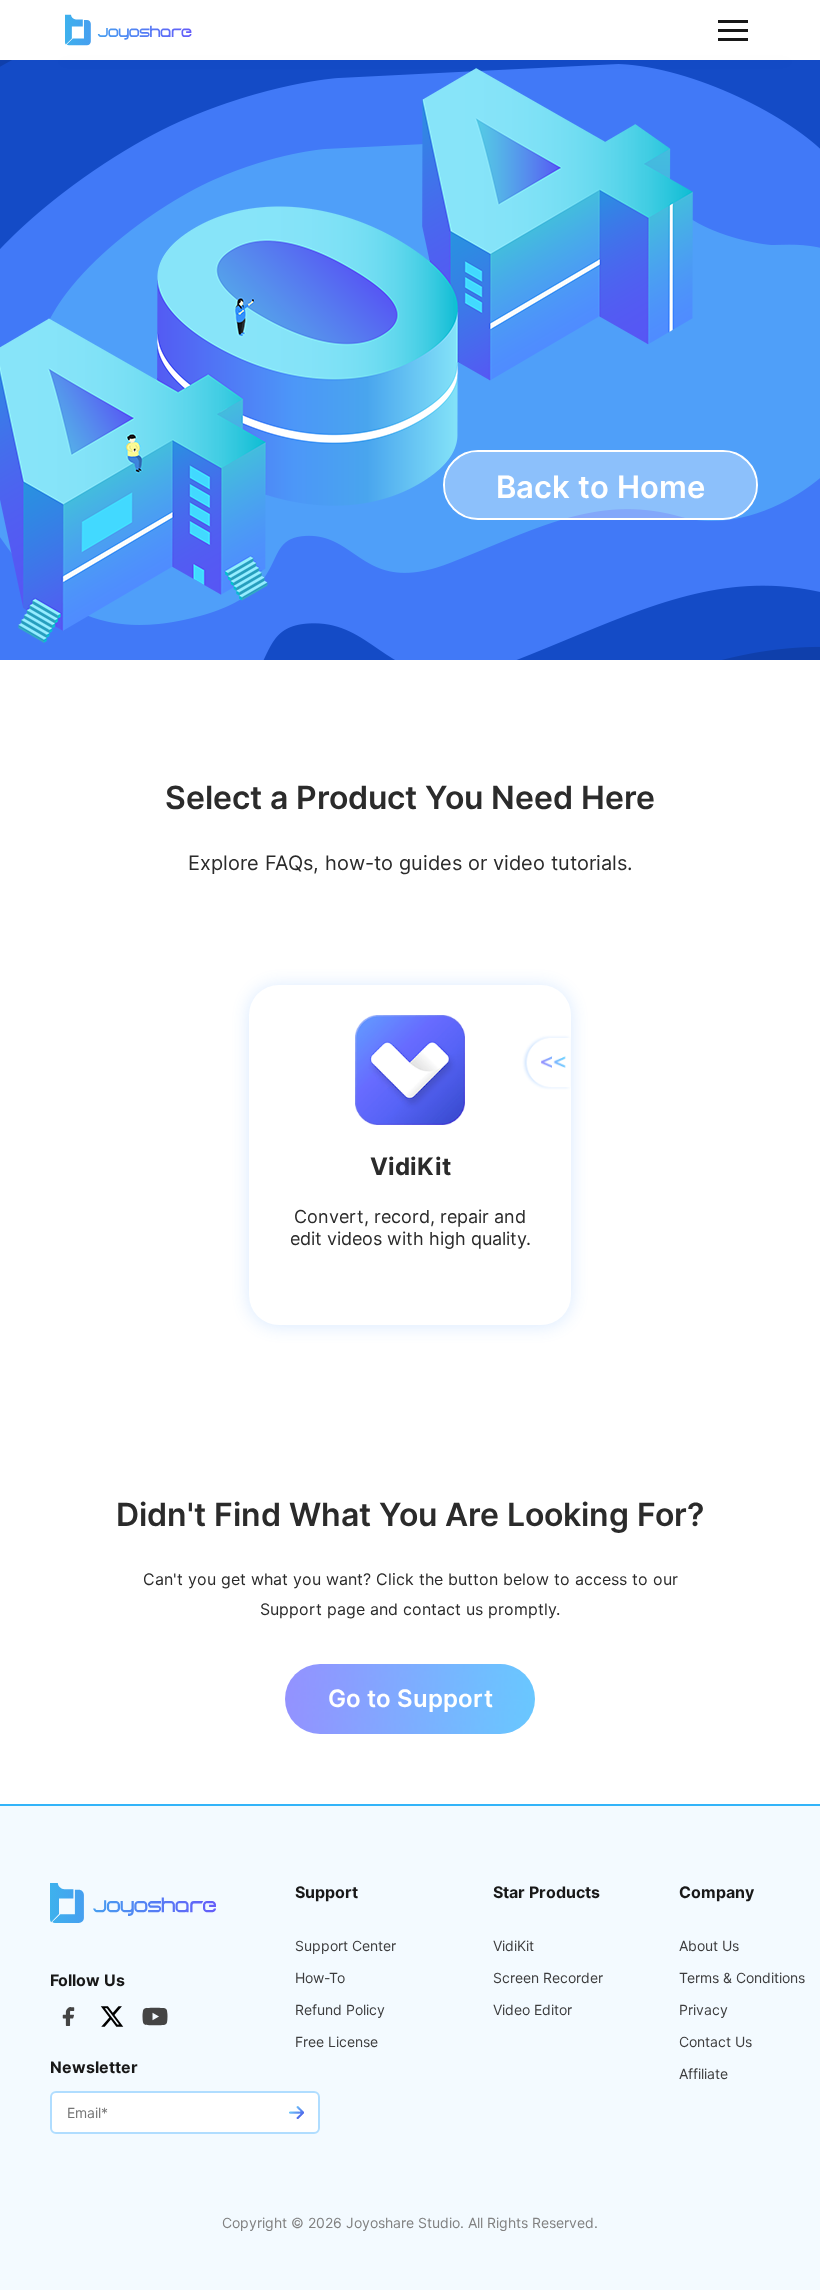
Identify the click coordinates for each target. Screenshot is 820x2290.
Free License (336, 2042)
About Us (709, 1946)
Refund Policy (340, 2010)
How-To (320, 1978)
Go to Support (410, 1698)
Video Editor (532, 2010)
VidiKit (513, 1946)
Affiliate (703, 2074)
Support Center (345, 1946)
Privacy (703, 2010)
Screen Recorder (548, 1978)
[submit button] (296, 2112)
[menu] (734, 30)
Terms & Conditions (742, 1978)
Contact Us (715, 2042)
